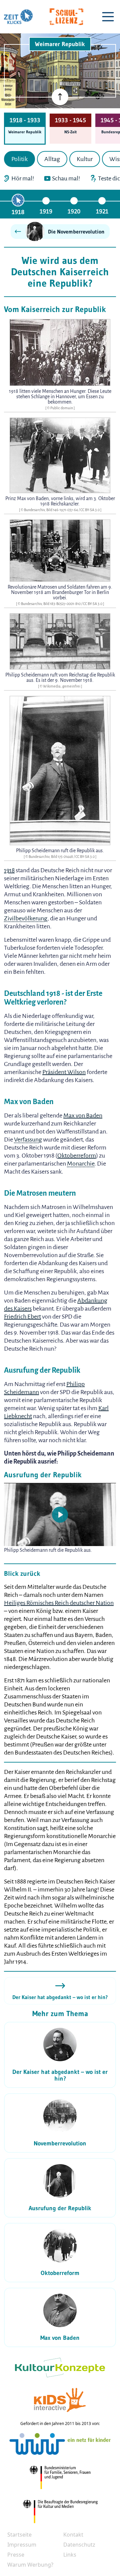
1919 (46, 211)
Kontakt (73, 2535)
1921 (102, 211)
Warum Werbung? (30, 2565)
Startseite (19, 2535)
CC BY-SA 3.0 (90, 510)
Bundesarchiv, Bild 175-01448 (51, 857)
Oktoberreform (77, 1156)
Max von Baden (83, 1115)
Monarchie (81, 1164)
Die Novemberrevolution (76, 232)
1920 (74, 211)
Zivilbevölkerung (26, 918)
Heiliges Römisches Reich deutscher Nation (59, 1603)
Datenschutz (79, 2545)
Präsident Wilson (64, 1072)
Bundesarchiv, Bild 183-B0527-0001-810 (51, 604)
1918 (18, 212)
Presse (16, 2555)
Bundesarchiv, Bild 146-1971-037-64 (51, 510)
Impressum (22, 2545)
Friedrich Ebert (22, 1317)
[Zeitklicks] (18, 17)
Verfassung (28, 1140)
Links (70, 2555)
